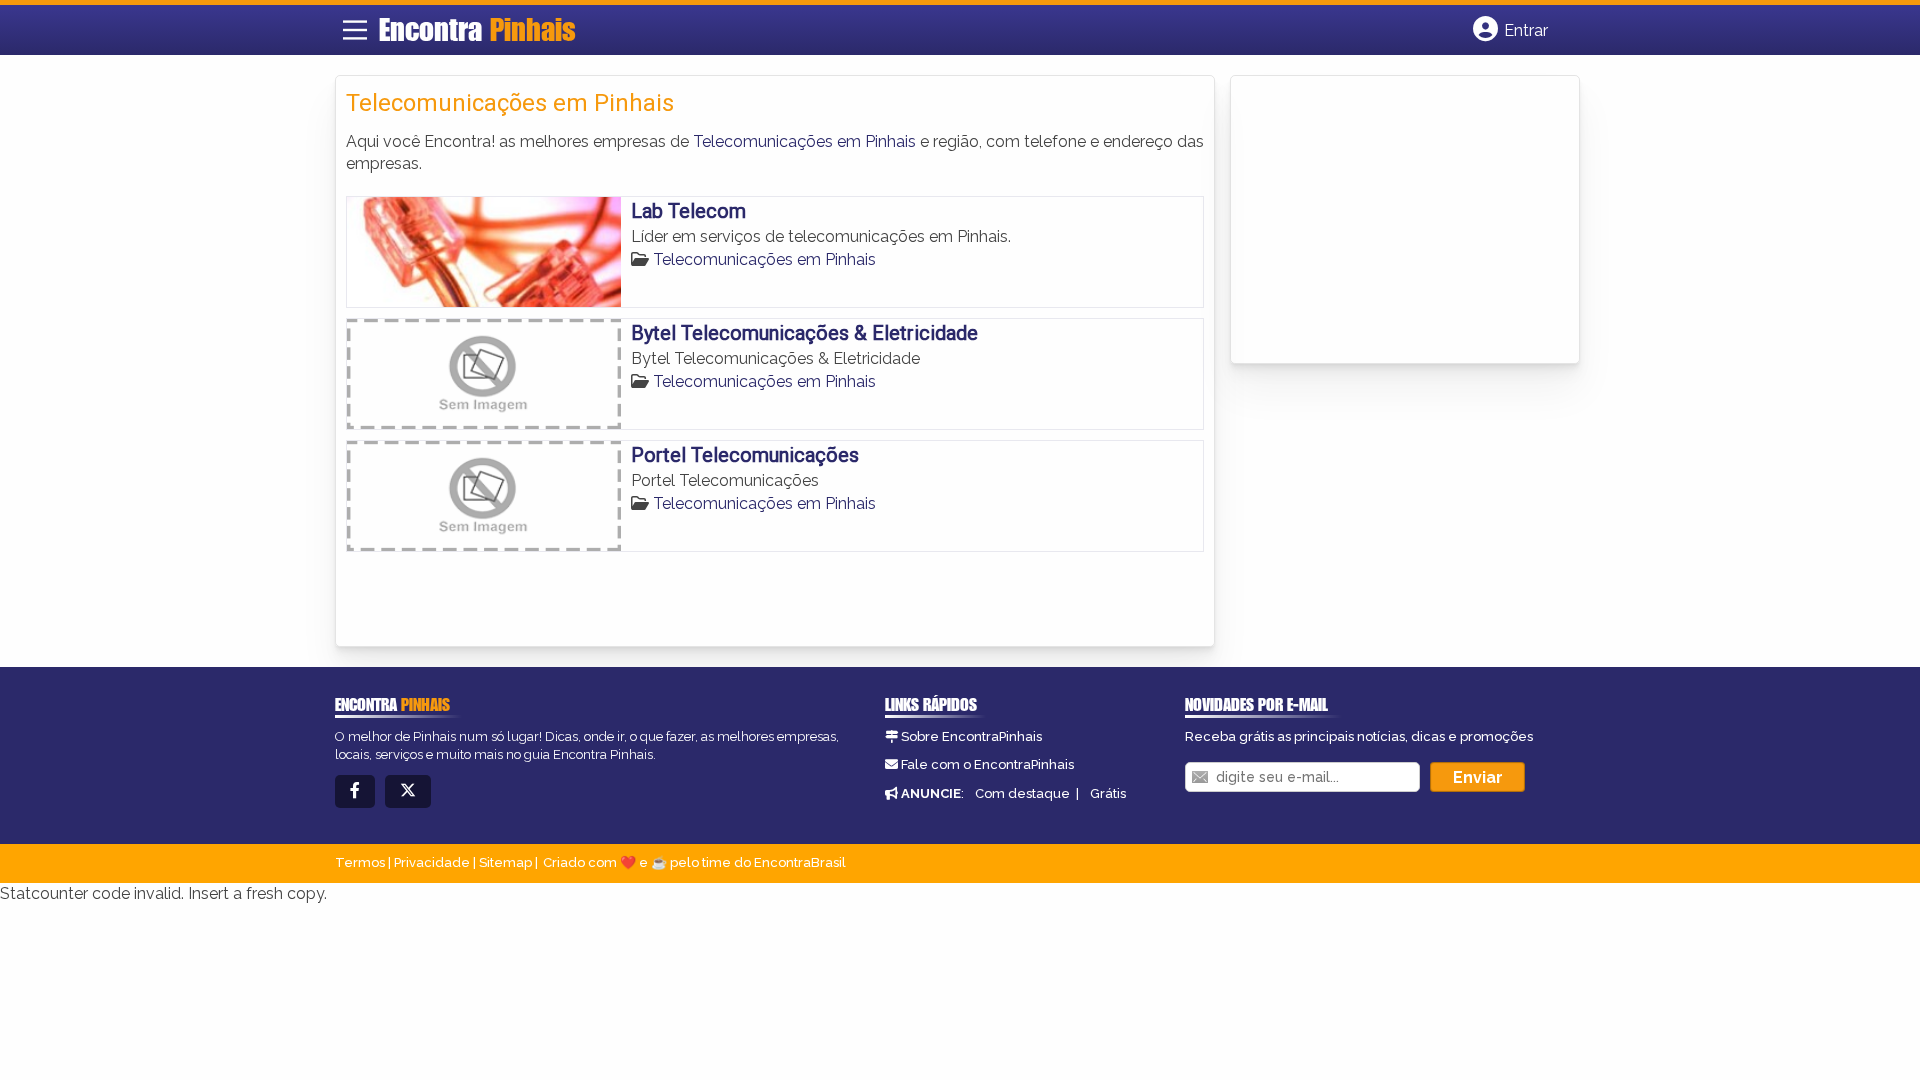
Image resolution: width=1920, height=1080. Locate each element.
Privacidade (432, 862)
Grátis (1108, 793)
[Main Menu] (355, 30)
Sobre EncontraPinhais (971, 736)
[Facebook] (355, 791)
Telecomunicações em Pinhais (804, 141)
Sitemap (505, 862)
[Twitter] (408, 791)
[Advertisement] (1391, 221)
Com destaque (1022, 793)
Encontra (477, 29)
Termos (360, 862)
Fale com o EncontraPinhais (987, 764)
